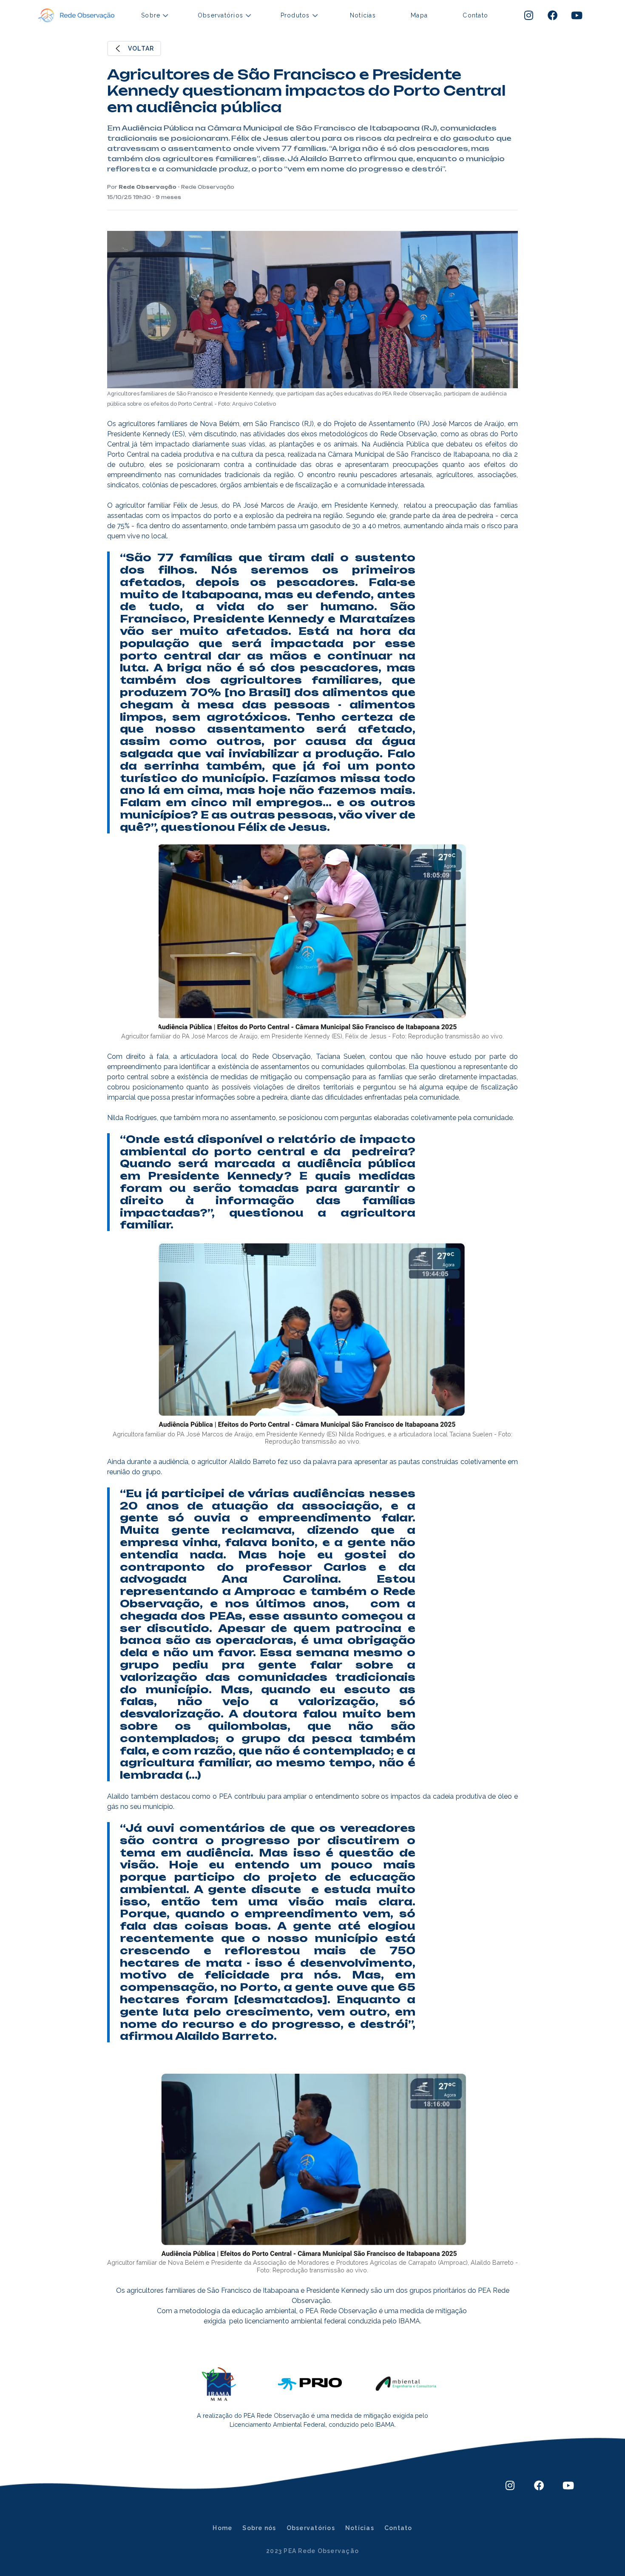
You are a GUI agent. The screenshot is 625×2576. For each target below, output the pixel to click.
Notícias (363, 15)
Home (222, 2528)
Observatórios (311, 2528)
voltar (141, 48)
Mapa (419, 15)
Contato (475, 15)
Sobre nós (259, 2528)
